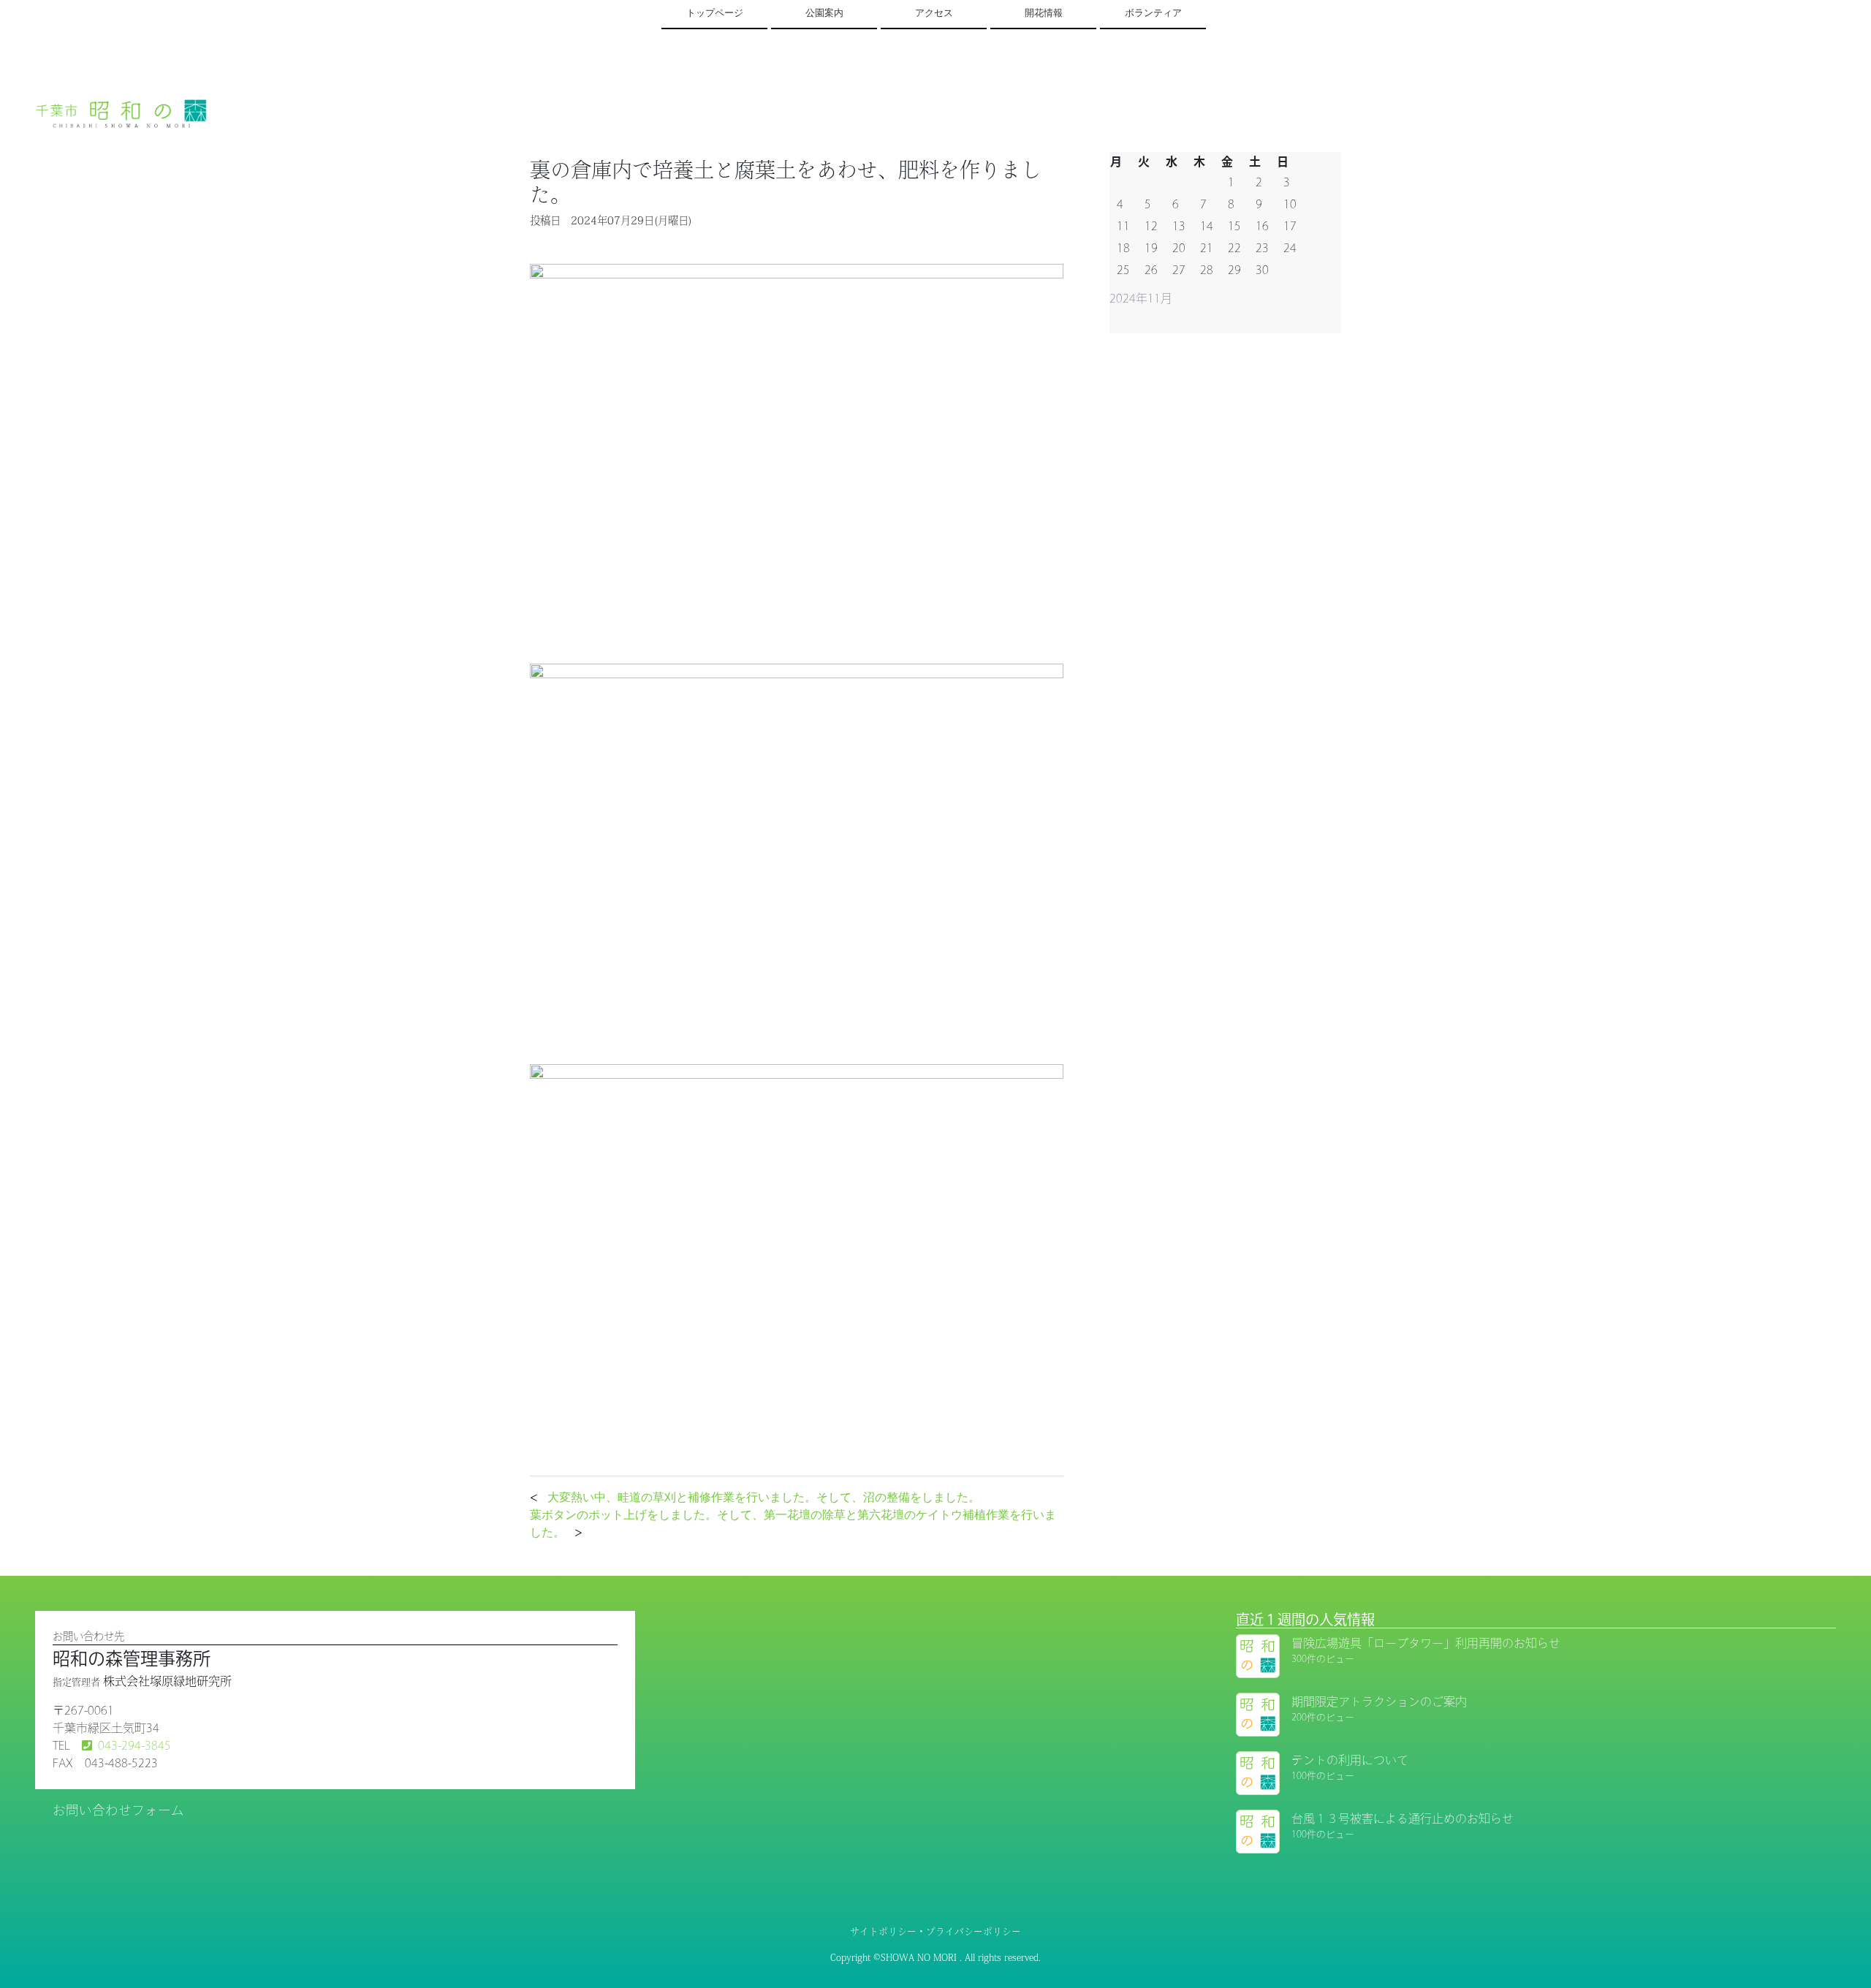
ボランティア (1153, 13)
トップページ (715, 13)
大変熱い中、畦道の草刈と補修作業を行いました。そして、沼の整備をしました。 (764, 1497)
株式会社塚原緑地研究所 (167, 1681)
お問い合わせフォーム (118, 1810)
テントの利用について (1350, 1760)
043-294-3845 (134, 1745)
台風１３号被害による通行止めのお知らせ (1403, 1818)
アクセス (934, 13)
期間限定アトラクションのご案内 (1379, 1701)
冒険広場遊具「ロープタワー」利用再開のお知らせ (1426, 1643)
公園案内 (824, 13)
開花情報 (1044, 13)
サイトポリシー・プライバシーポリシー (935, 1931)
